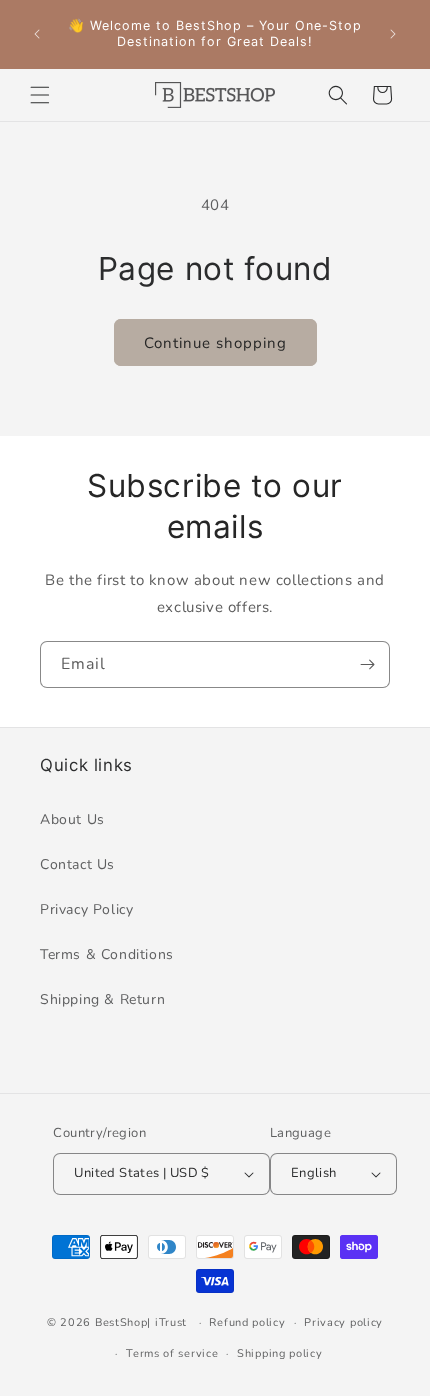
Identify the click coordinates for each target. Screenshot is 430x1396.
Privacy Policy (86, 909)
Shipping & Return (102, 999)
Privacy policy (343, 1322)
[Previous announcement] (37, 34)
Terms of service (172, 1353)
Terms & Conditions (107, 954)
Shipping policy (280, 1353)
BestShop (121, 1322)
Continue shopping (215, 343)
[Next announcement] (393, 34)
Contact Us (77, 864)
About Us (72, 819)
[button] (40, 95)
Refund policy (247, 1322)
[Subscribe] (367, 664)
